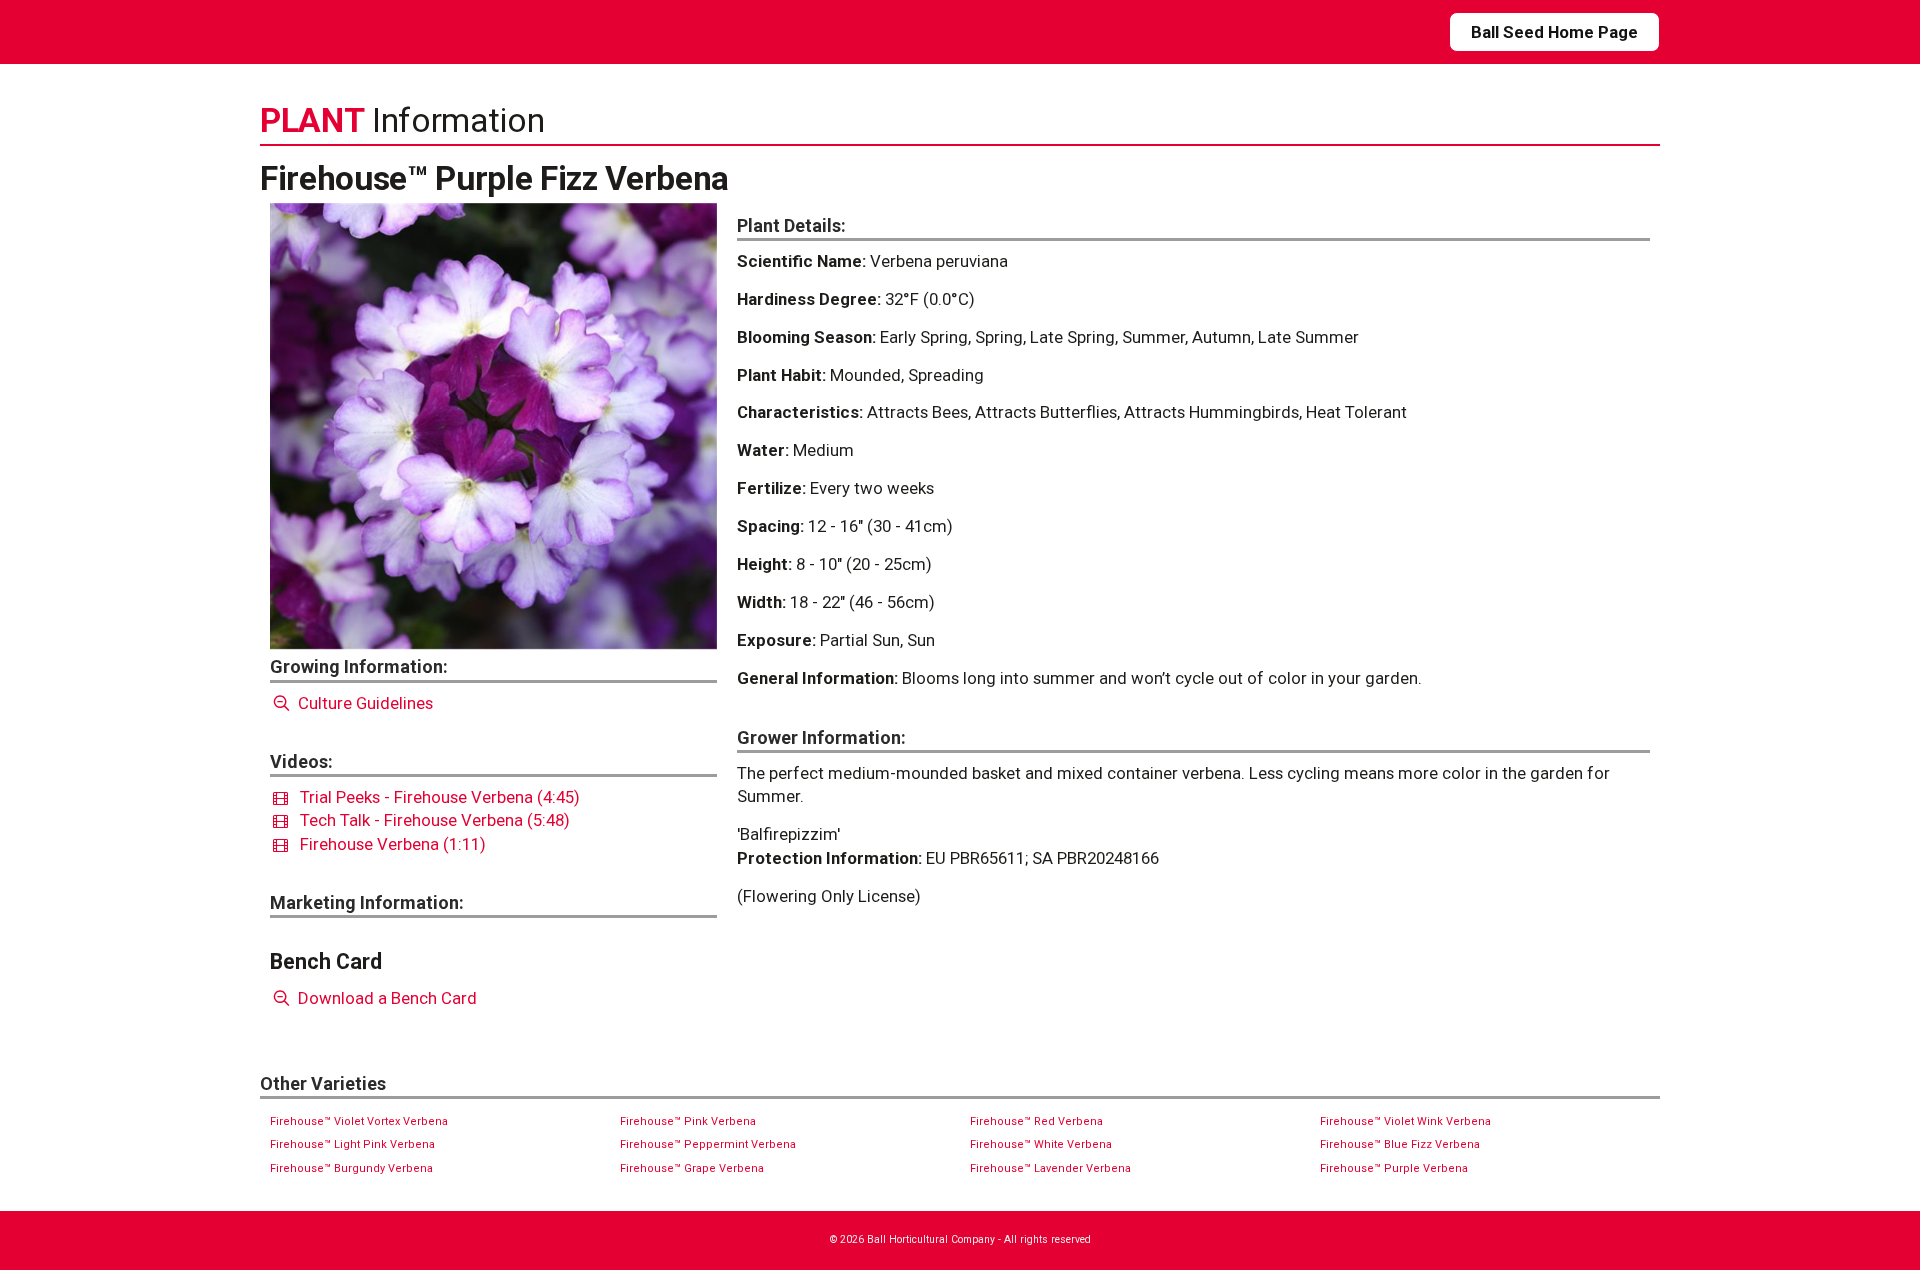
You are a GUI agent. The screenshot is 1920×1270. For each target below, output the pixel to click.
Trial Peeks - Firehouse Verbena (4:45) (434, 797)
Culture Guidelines (363, 703)
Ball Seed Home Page (1554, 32)
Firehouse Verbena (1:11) (387, 844)
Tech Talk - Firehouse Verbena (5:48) (429, 820)
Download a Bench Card (385, 998)
